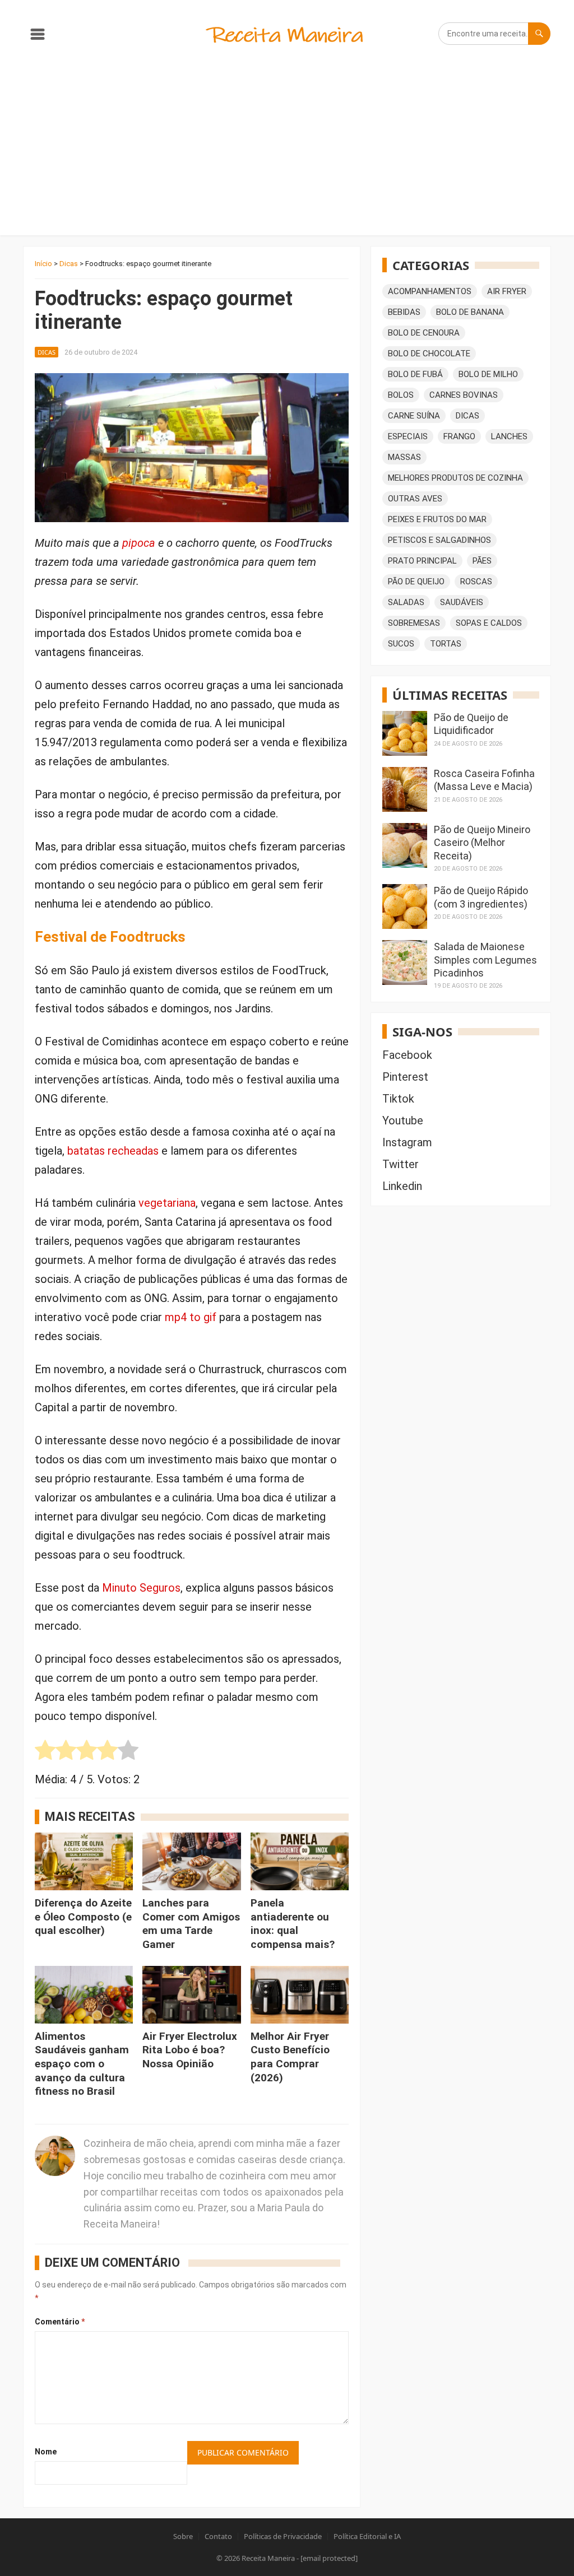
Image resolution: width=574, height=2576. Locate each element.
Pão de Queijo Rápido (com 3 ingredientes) (481, 897)
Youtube (403, 1120)
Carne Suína (414, 416)
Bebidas (404, 312)
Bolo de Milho (488, 374)
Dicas (69, 264)
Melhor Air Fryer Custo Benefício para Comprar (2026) (290, 2057)
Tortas (446, 644)
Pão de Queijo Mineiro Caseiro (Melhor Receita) (482, 843)
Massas (404, 457)
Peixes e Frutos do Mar (437, 519)
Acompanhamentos (430, 291)
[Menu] (38, 36)
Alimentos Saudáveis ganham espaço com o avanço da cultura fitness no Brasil (82, 2064)
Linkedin (402, 1186)
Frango (459, 436)
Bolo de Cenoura (424, 333)
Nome (46, 2452)
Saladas (406, 602)
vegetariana (167, 1203)
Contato (218, 2536)
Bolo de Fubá (415, 374)
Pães (482, 561)
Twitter (401, 1164)
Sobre (183, 2536)
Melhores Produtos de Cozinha (455, 478)
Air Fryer (507, 291)
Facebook (407, 1055)
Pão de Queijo (416, 582)
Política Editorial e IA (367, 2536)
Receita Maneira (268, 2558)
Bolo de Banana (470, 312)
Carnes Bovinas (464, 395)
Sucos (401, 644)
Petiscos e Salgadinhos (439, 540)
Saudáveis (462, 602)
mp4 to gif (191, 1317)
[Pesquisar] (539, 34)
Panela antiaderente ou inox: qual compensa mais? (293, 1924)
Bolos (401, 395)
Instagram (407, 1142)
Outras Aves (415, 499)
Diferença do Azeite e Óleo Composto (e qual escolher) (83, 1917)
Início (43, 264)
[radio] (45, 1753)
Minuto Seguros (141, 1588)
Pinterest (405, 1077)
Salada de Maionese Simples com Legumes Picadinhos (485, 960)
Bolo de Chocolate (429, 354)
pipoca (139, 543)
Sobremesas (414, 623)
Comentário (60, 2322)
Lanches (509, 436)
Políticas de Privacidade (283, 2536)
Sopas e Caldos (489, 623)
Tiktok (398, 1099)
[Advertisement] (287, 151)
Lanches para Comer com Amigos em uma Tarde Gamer (191, 1924)
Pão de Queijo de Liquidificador (471, 724)
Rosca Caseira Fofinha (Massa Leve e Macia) (484, 780)
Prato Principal (422, 561)
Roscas (476, 582)
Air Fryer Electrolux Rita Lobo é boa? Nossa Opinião (190, 2050)
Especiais (408, 436)
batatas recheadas (113, 1151)
